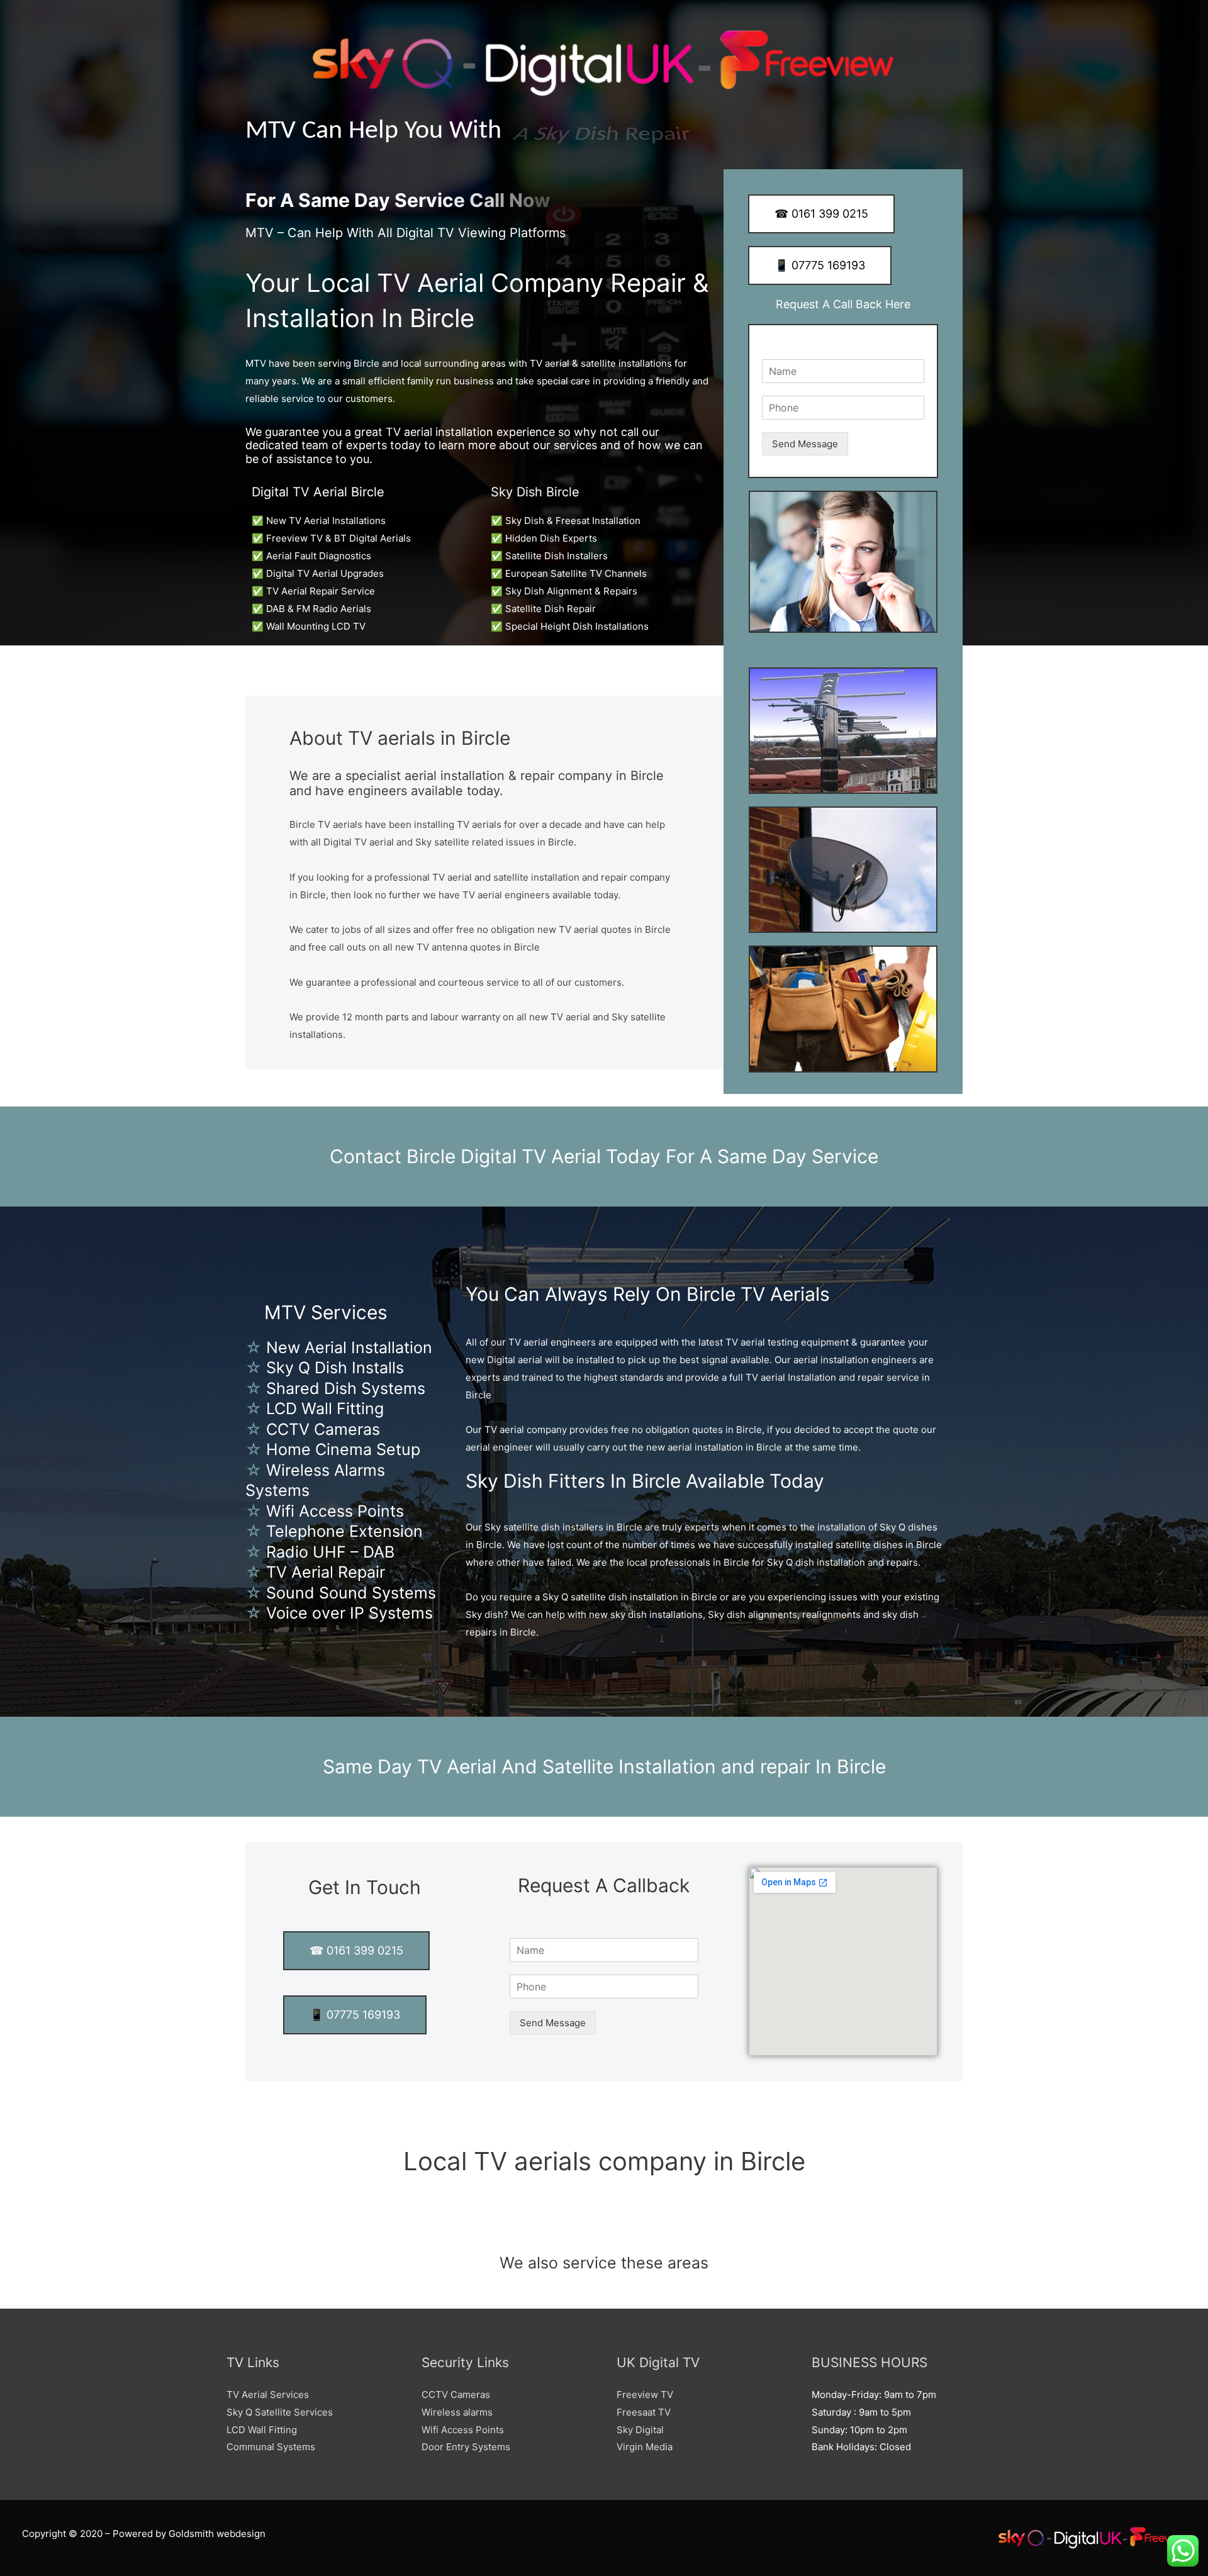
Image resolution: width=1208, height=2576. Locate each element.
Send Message (805, 444)
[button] (604, 2233)
